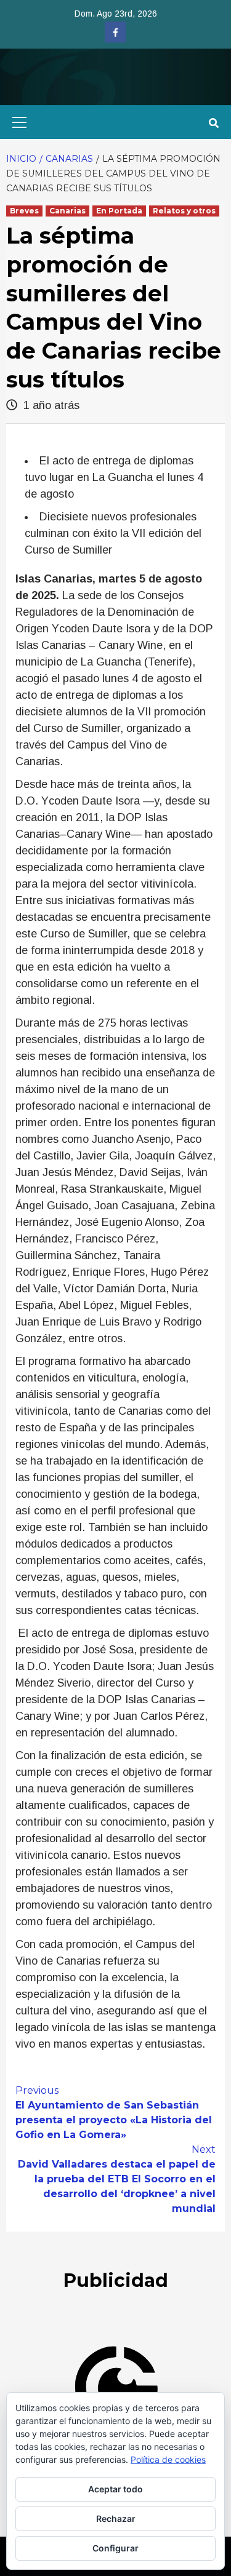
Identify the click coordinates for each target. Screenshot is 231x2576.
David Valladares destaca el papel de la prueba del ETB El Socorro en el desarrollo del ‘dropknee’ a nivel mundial (117, 2179)
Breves (24, 211)
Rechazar (116, 2518)
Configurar (115, 2548)
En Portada (119, 211)
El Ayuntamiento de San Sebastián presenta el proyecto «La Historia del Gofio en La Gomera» (114, 2113)
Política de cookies (168, 2459)
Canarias (67, 211)
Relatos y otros (184, 211)
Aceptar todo (115, 2489)
